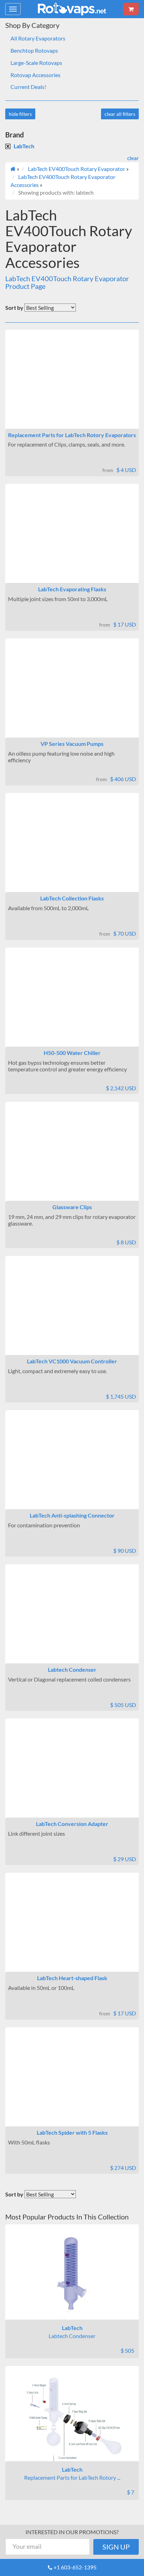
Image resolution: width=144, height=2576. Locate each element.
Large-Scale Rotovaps (36, 63)
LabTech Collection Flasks (72, 898)
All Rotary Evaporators (38, 38)
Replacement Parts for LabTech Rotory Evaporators (72, 435)
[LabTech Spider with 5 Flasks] (72, 2083)
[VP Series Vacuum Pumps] (72, 694)
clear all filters (120, 114)
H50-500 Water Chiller (72, 1053)
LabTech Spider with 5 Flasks (72, 2132)
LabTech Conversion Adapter (72, 1824)
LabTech (24, 146)
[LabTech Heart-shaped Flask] (72, 1928)
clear (133, 158)
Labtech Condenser (72, 1669)
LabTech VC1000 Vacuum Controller (72, 1361)
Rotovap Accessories (35, 75)
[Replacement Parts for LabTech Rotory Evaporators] (72, 385)
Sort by (14, 308)
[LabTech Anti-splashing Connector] (72, 1466)
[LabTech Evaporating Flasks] (72, 539)
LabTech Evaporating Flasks (72, 589)
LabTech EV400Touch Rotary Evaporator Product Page (67, 282)
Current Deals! (28, 87)
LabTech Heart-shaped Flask (72, 1978)
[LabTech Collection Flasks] (72, 848)
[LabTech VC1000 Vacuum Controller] (72, 1311)
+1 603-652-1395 (75, 2567)
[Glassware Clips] (72, 1157)
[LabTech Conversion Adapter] (72, 1774)
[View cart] (131, 9)
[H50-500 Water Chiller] (72, 1003)
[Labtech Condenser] (72, 1620)
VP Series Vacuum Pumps (72, 744)
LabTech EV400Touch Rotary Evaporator (77, 169)
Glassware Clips (72, 1207)
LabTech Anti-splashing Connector (72, 1515)
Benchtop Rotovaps (34, 50)
